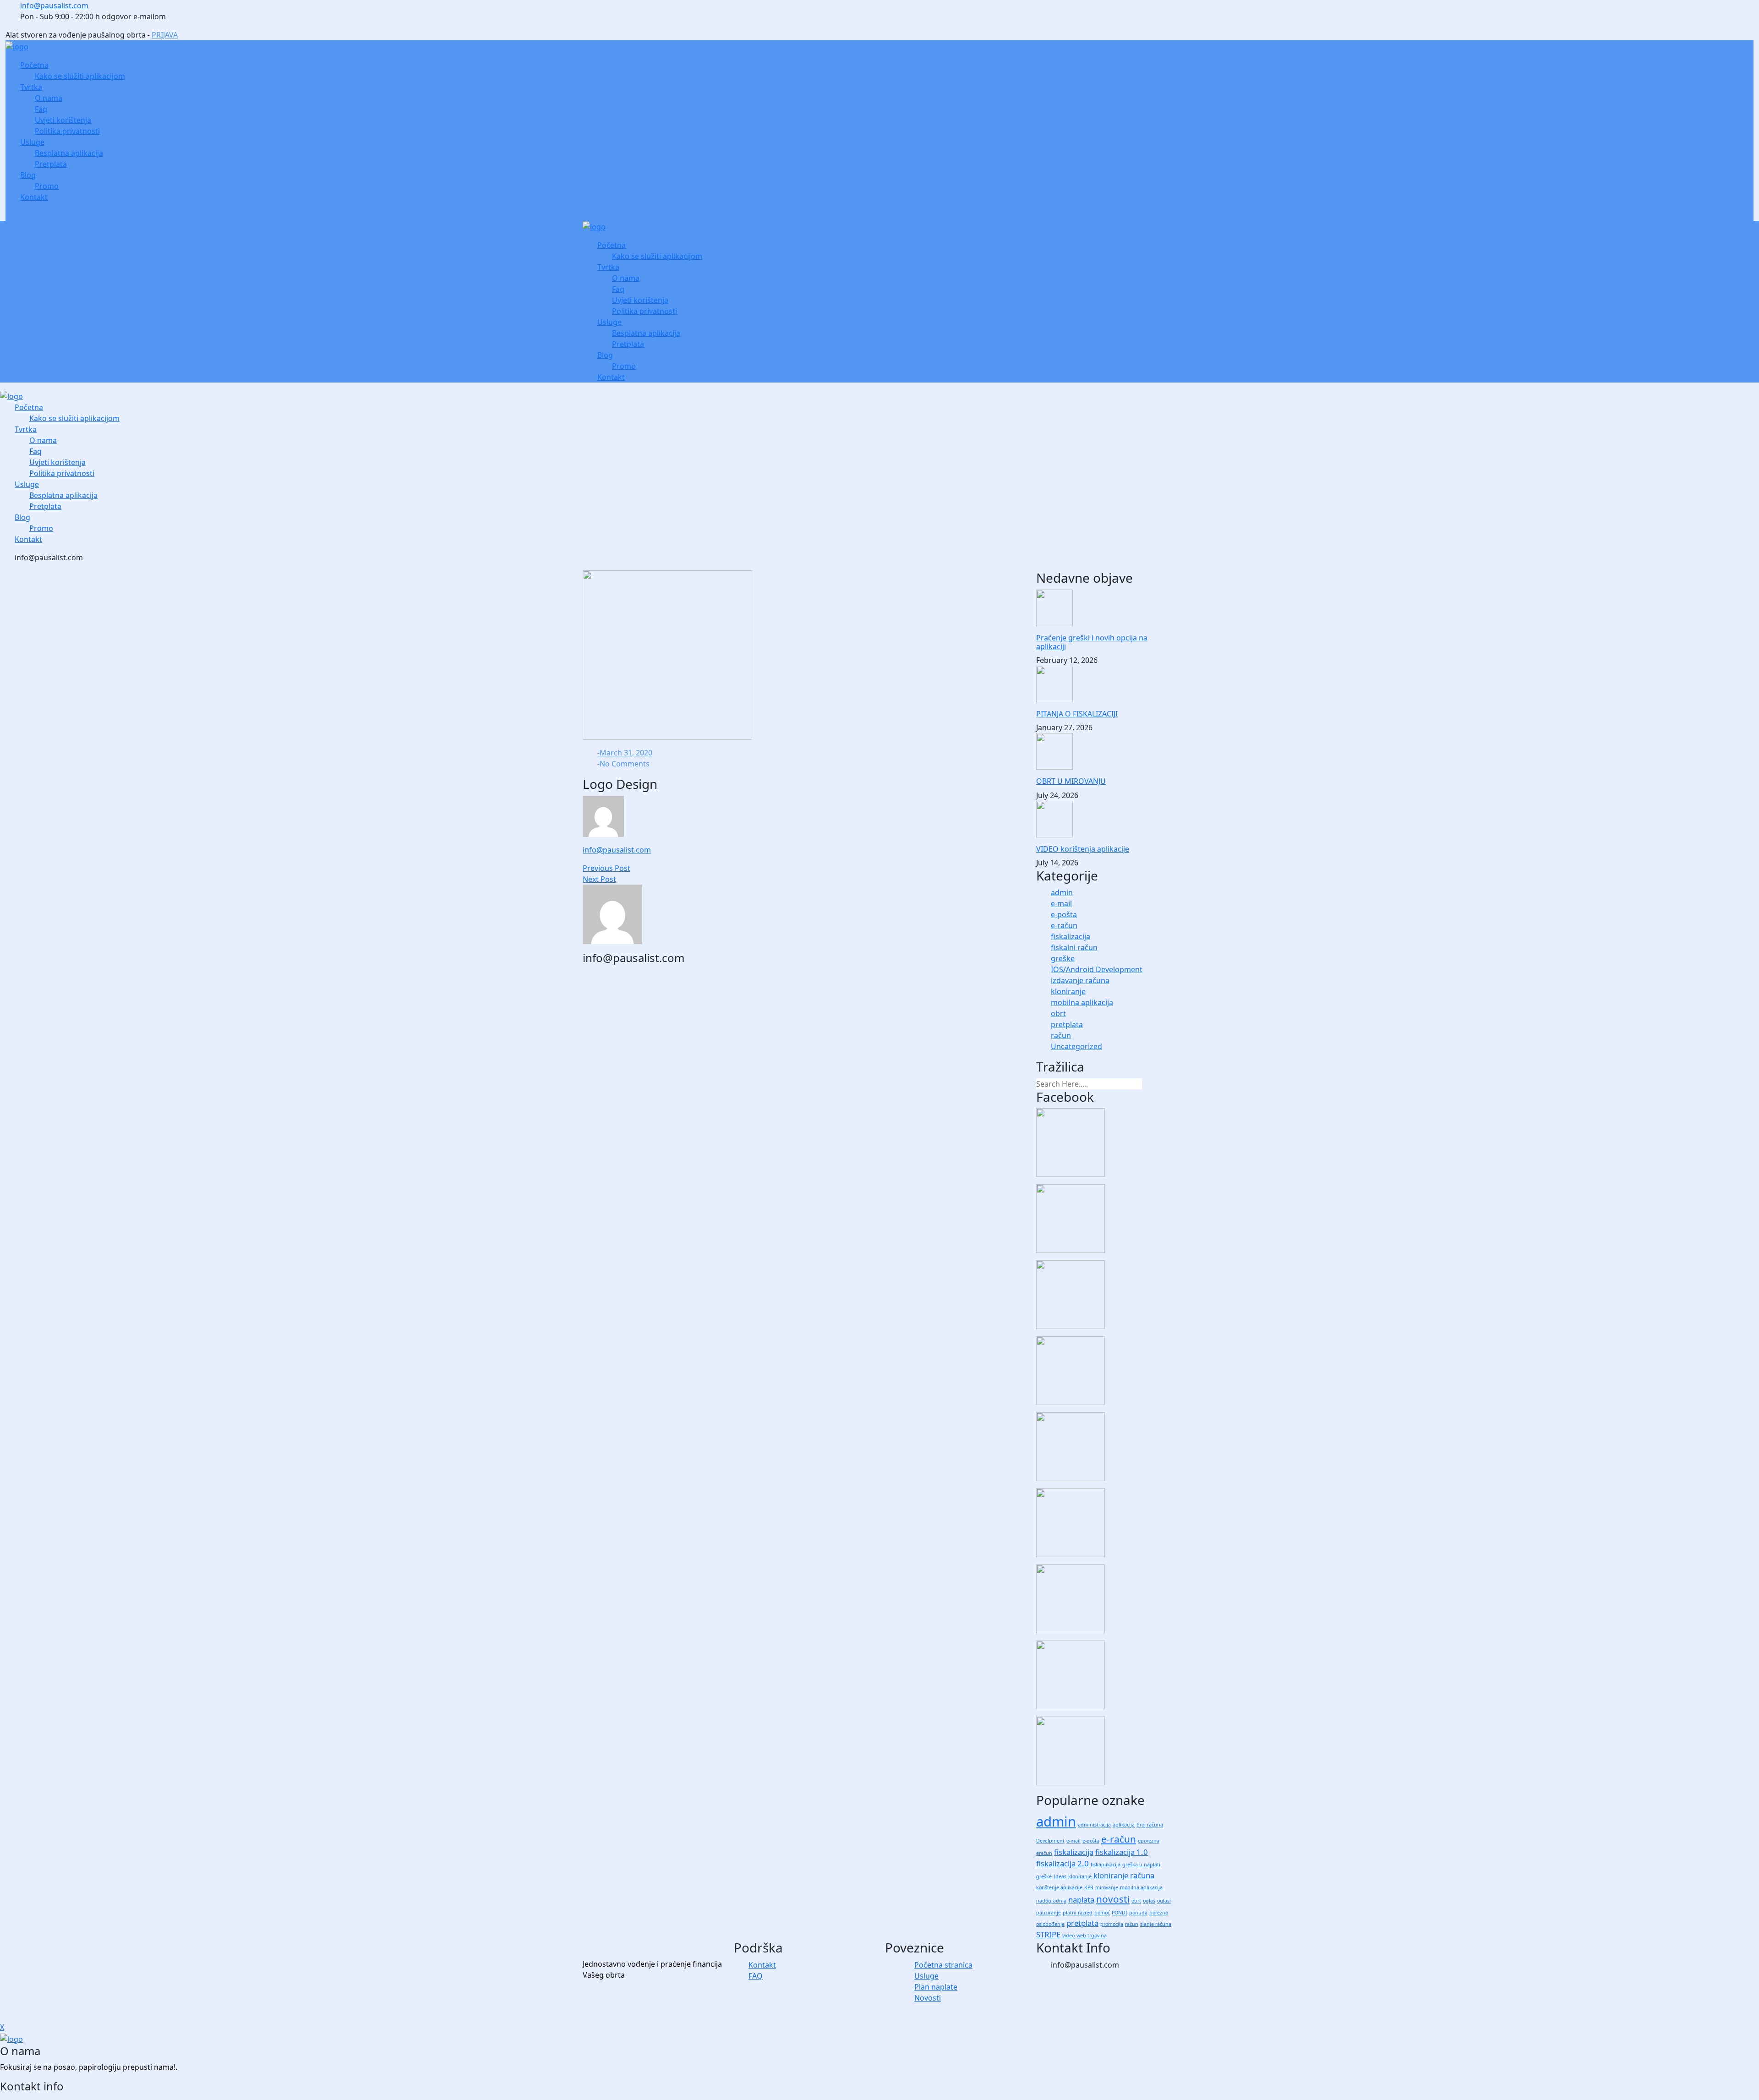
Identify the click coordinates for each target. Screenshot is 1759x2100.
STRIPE (1048, 1934)
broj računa (1150, 1825)
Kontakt (34, 197)
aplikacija (1124, 1825)
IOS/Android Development (1097, 969)
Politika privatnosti (67, 131)
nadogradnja (1051, 1901)
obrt (1058, 1013)
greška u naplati (1141, 1865)
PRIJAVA (165, 35)
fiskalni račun (1074, 947)
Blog (28, 175)
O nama (49, 98)
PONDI (1120, 1913)
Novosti (928, 1998)
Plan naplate (936, 1987)
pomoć (1102, 1913)
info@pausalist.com (54, 5)
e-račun (1064, 925)
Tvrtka (31, 87)
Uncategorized (1076, 1046)
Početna (34, 65)
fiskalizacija (1071, 936)
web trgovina (1092, 1936)
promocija (1112, 1924)
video (1068, 1936)
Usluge (32, 142)
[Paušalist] (17, 46)
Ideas (1060, 1876)
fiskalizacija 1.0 (1122, 1852)
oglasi (1164, 1901)
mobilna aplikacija (1082, 1002)
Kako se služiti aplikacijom (80, 76)
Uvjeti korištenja (63, 120)
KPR (1089, 1887)
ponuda (1138, 1913)
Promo (47, 186)
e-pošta (1064, 914)
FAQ (756, 1976)
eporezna (1149, 1841)
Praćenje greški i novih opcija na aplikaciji (1092, 642)
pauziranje (1049, 1913)
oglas (1149, 1901)
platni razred (1078, 1913)
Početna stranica (943, 1965)
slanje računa (1156, 1924)
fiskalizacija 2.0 (1063, 1863)
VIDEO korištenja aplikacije (1083, 849)
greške (1063, 958)
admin (1062, 892)
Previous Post (606, 868)
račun (1061, 1035)
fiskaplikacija (1106, 1865)
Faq (41, 109)
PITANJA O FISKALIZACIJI (1077, 714)
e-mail (1061, 903)
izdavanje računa (1080, 980)
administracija (1094, 1825)
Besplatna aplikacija (69, 153)
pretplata (1067, 1024)
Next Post (599, 879)
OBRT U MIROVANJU (1071, 781)
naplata (1081, 1900)
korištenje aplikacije (1059, 1887)
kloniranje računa (1124, 1875)
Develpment (1050, 1841)
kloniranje (1068, 991)
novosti (1113, 1899)
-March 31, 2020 (625, 753)
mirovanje (1107, 1887)
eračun (1044, 1853)
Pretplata (51, 164)
